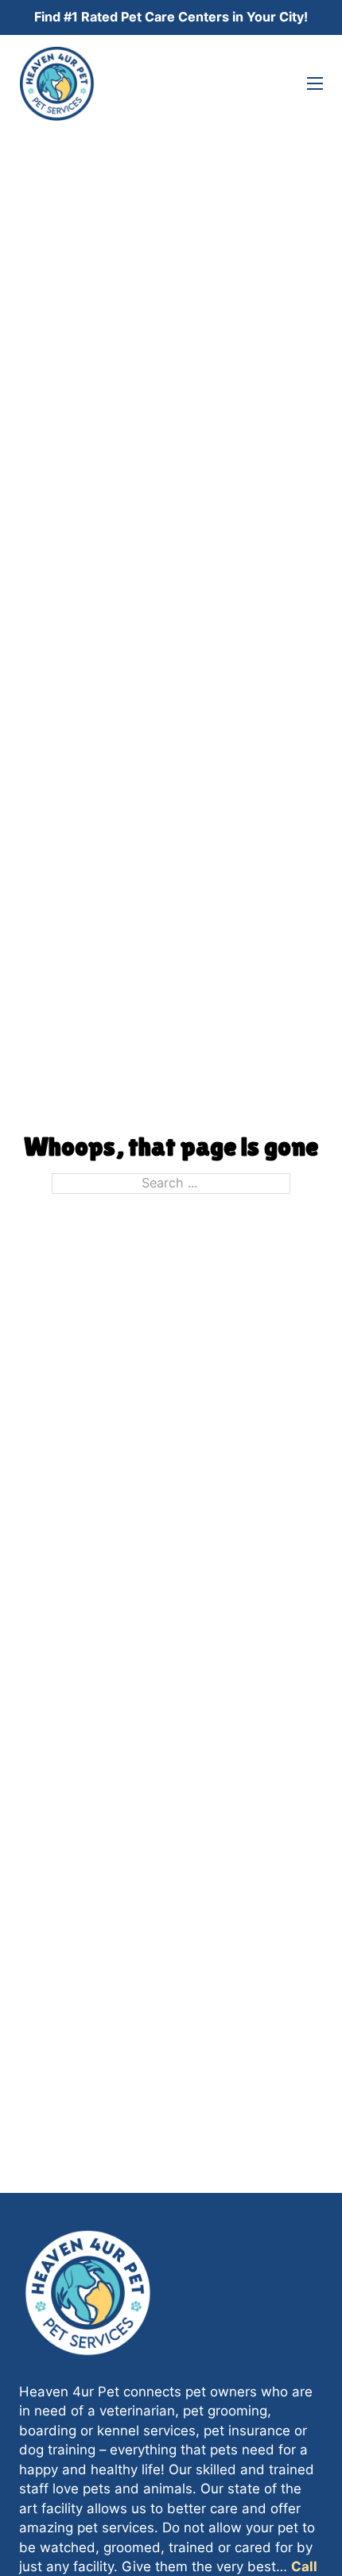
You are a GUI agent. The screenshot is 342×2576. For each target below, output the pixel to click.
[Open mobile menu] (315, 83)
